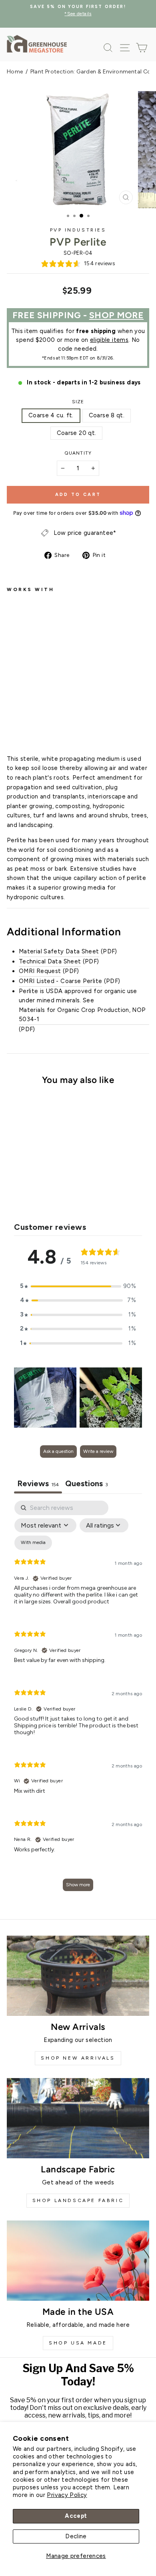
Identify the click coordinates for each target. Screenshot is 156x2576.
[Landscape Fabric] (78, 2118)
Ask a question (58, 1451)
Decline (76, 2536)
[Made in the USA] (78, 2261)
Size (78, 402)
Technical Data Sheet (50, 961)
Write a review (98, 1451)
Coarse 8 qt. (107, 415)
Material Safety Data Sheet (59, 951)
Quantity (78, 453)
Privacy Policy (67, 2495)
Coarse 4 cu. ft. (51, 415)
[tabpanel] (78, 1700)
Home (15, 72)
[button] (78, 1286)
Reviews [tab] (38, 1483)
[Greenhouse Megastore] (37, 44)
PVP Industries (78, 230)
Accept (76, 2516)
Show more (78, 1885)
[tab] (87, 1484)
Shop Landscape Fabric (78, 2200)
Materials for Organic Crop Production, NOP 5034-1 (82, 1015)
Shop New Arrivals (78, 2058)
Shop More (116, 315)
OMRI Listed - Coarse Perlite (60, 981)
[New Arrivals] (78, 1976)
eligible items (109, 340)
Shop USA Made (78, 2343)
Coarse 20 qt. (77, 433)
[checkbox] (33, 1543)
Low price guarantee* (85, 533)
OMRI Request (40, 971)
